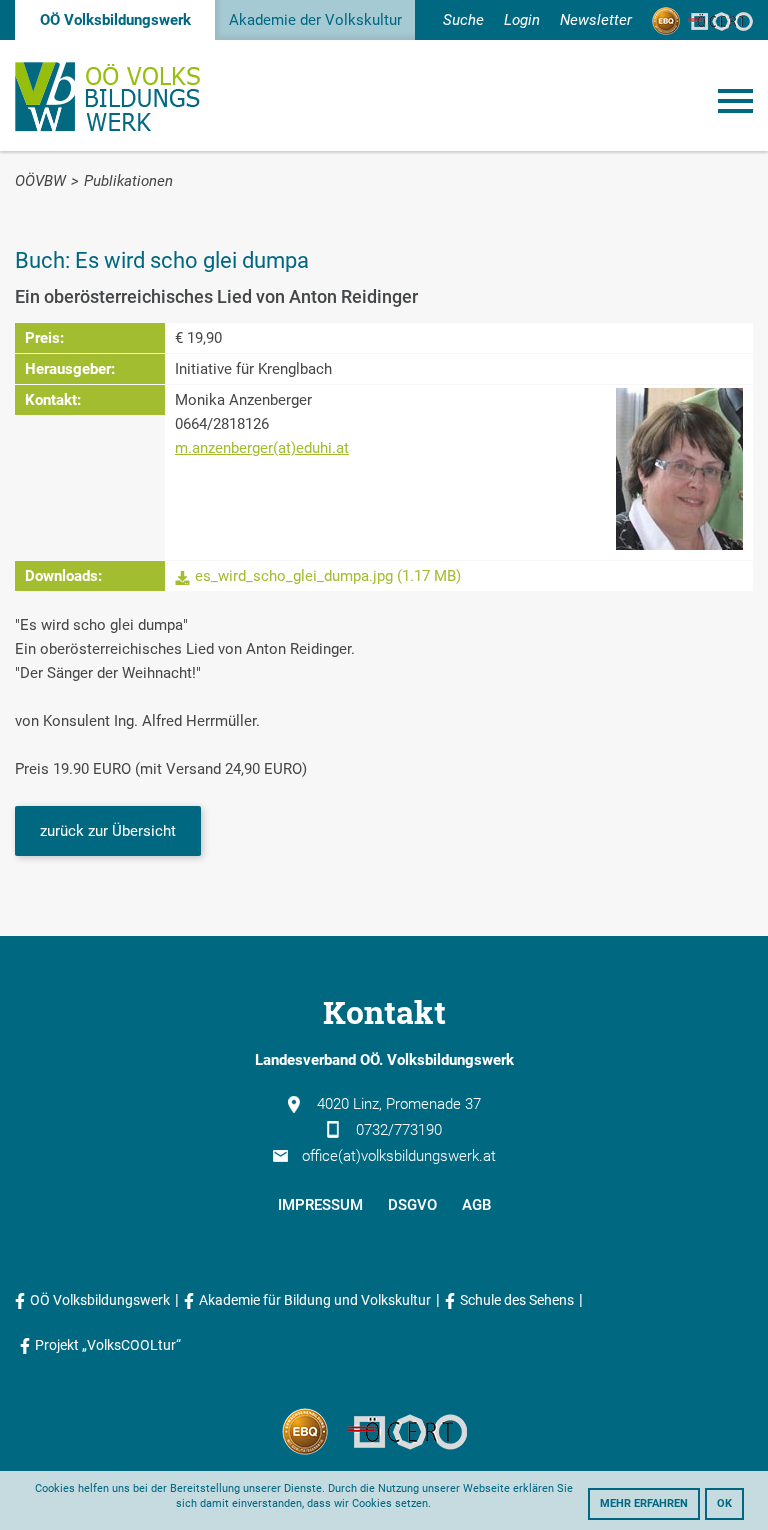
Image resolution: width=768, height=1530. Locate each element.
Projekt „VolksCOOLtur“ (108, 1345)
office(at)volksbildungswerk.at (399, 1156)
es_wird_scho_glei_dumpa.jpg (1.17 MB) (328, 576)
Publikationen (128, 181)
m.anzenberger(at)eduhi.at (262, 448)
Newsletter (596, 20)
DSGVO (412, 1205)
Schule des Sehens (517, 1300)
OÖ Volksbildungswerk (115, 20)
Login (522, 20)
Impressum (320, 1205)
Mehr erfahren (644, 1503)
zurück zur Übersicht (108, 831)
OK (724, 1503)
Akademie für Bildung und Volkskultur (315, 1300)
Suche (463, 20)
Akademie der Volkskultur (315, 20)
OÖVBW (40, 181)
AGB (476, 1205)
